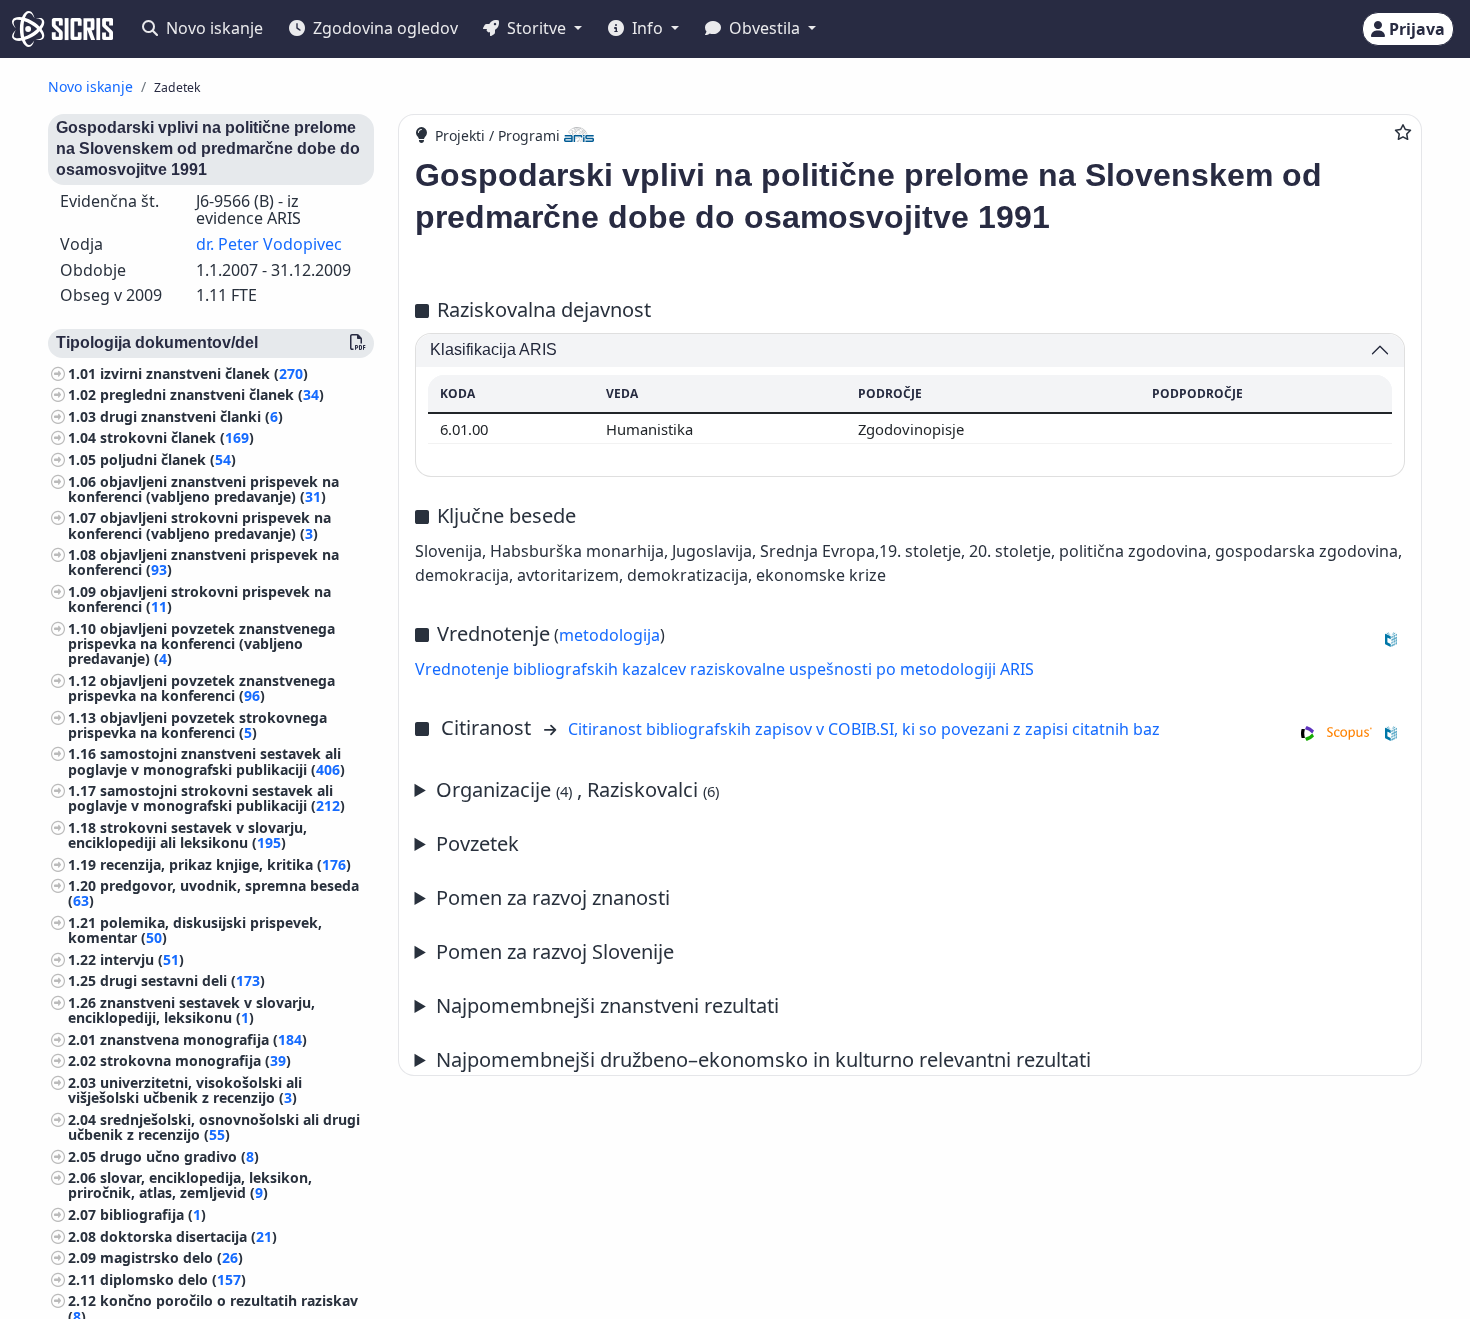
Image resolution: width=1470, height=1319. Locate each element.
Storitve (536, 28)
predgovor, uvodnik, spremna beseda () (213, 893)
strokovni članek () (177, 437)
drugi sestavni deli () (182, 980)
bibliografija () (153, 1214)
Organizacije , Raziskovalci (577, 789)
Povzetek (477, 843)
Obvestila (764, 28)
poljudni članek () (168, 459)
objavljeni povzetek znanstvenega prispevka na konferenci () (201, 688)
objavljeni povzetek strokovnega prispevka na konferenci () (197, 725)
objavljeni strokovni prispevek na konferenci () (199, 599)
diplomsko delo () (173, 1279)
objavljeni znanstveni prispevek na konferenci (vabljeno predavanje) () (203, 489)
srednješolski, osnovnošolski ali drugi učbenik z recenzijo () (214, 1127)
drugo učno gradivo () (179, 1156)
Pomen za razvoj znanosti (553, 897)
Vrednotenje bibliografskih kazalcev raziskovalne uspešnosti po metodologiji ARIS (724, 669)
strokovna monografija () (195, 1060)
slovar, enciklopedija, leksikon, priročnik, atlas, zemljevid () (190, 1185)
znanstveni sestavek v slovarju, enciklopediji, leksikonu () (191, 1010)
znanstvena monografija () (203, 1039)
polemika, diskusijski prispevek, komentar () (195, 930)
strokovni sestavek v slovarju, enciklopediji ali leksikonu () (187, 835)
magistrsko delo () (171, 1257)
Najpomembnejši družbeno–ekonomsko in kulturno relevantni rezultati (763, 1059)
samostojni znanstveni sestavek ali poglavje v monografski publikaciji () (206, 761)
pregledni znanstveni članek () (212, 394)
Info (647, 28)
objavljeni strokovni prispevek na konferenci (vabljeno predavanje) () (199, 525)
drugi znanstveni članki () (191, 416)
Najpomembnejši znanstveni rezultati (607, 1005)
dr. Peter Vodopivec (269, 244)
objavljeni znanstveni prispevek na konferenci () (203, 562)
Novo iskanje (212, 28)
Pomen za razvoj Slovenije (555, 951)
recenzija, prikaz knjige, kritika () (225, 864)
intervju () (142, 959)
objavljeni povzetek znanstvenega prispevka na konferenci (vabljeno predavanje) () (201, 643)
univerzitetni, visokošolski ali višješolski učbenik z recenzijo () (185, 1090)
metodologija (609, 635)
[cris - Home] (62, 29)
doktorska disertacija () (188, 1236)
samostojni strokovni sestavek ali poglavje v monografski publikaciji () (206, 798)
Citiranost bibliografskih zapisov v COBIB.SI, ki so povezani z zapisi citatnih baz (864, 729)
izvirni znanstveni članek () (204, 373)
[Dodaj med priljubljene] (1403, 132)
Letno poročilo (753, 1060)
